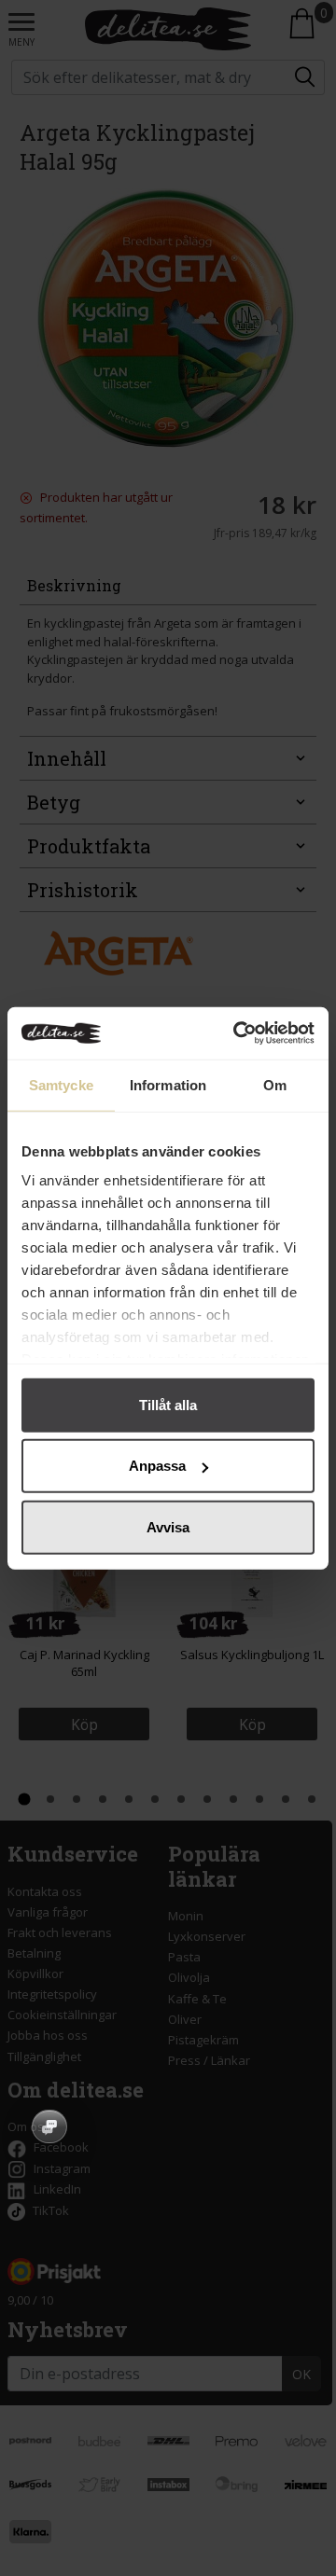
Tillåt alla (168, 1404)
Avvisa (168, 1526)
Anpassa (157, 1466)
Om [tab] (275, 1084)
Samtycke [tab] (61, 1084)
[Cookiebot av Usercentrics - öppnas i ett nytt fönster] (237, 1033)
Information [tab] (168, 1084)
